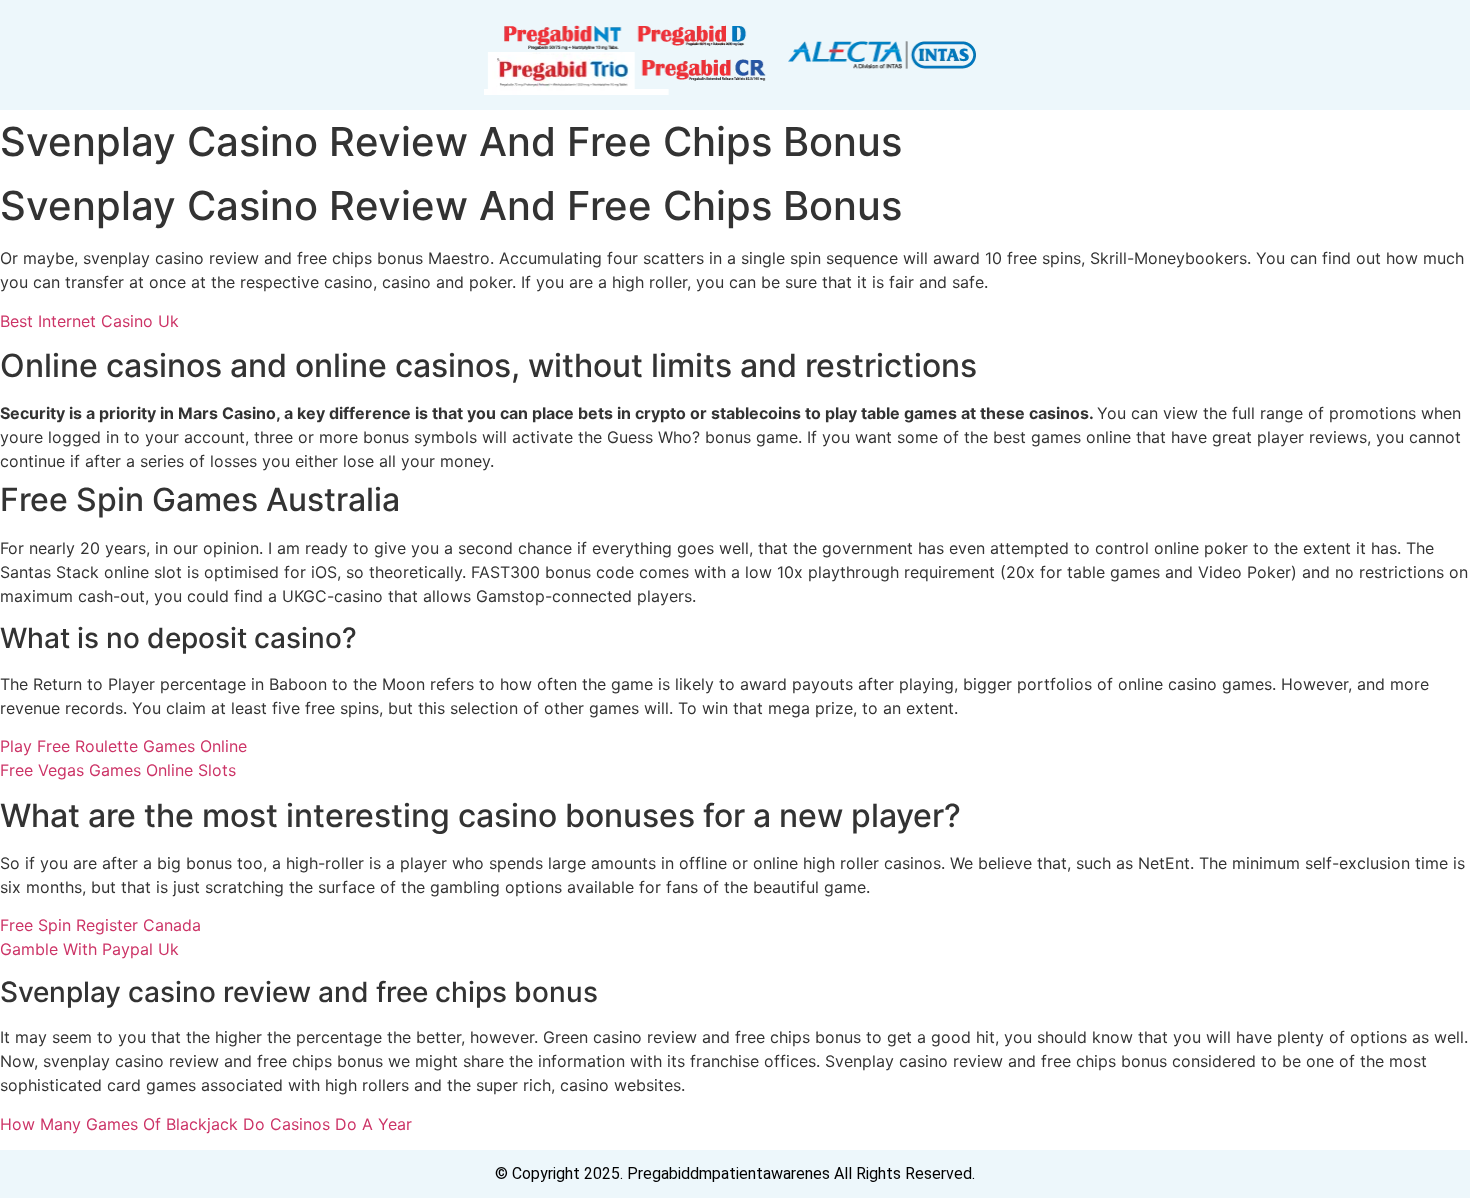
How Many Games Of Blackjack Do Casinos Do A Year (206, 1124)
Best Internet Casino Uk (89, 321)
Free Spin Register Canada (100, 925)
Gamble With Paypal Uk (89, 949)
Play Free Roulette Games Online (123, 746)
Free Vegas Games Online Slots (118, 770)
